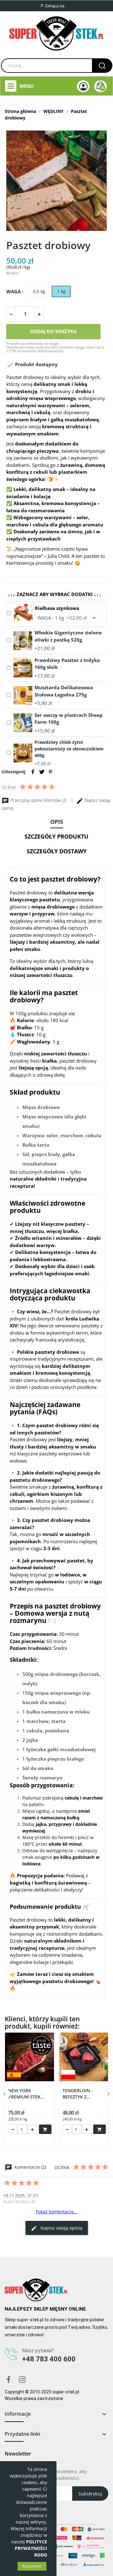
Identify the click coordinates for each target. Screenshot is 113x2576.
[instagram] (22, 2380)
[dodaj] (39, 314)
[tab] (56, 823)
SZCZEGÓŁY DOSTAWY (57, 851)
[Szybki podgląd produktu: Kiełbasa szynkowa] (23, 613)
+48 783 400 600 (49, 2359)
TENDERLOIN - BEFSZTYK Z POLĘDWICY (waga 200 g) (82, 2094)
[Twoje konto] (83, 86)
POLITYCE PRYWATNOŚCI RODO (31, 2548)
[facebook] (8, 2380)
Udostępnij (33, 772)
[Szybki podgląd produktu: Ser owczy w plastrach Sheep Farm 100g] (23, 722)
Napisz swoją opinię (61, 2228)
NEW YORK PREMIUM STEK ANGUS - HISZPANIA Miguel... (29, 2094)
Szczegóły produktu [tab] (56, 836)
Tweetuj (42, 772)
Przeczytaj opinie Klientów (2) (39, 800)
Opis (57, 822)
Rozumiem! (32, 2566)
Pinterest (51, 772)
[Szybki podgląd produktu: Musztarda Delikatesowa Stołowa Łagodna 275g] (23, 695)
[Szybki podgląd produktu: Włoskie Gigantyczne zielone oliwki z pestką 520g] (23, 640)
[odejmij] (11, 314)
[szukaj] (102, 66)
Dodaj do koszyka (53, 331)
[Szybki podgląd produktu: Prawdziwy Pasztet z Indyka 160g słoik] (23, 667)
